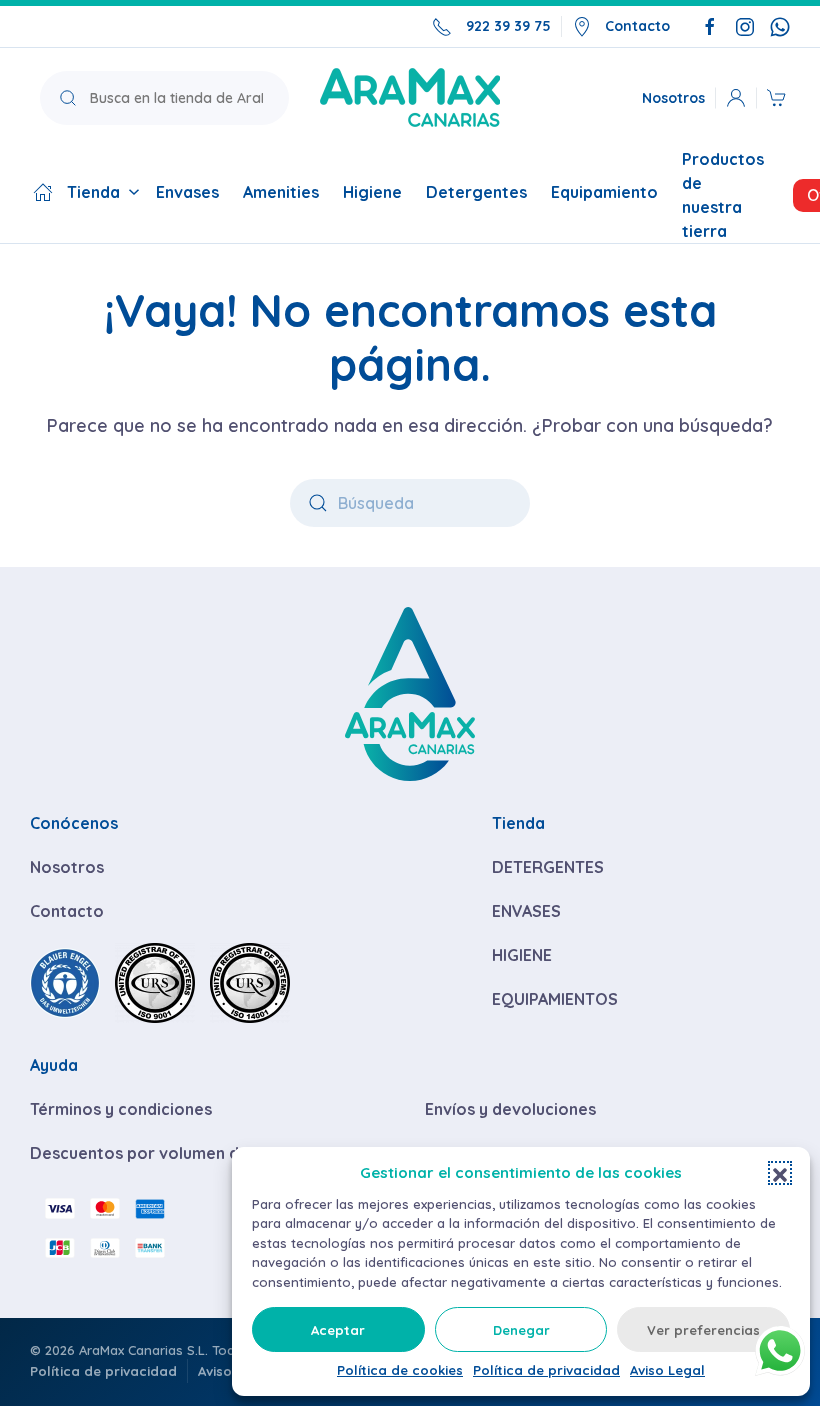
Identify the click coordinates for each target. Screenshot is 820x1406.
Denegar (521, 1330)
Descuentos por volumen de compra (172, 1153)
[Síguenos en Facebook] (710, 26)
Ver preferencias (703, 1330)
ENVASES (526, 911)
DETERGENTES (548, 867)
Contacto (637, 26)
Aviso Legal (667, 1370)
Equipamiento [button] (604, 192)
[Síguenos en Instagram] (745, 26)
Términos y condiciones (121, 1109)
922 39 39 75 (508, 26)
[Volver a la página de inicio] (410, 97)
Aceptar (338, 1330)
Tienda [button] (93, 192)
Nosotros (673, 97)
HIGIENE (522, 955)
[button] (780, 1173)
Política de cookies (400, 1370)
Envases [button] (187, 192)
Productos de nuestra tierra (723, 195)
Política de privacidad (546, 1370)
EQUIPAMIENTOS (555, 999)
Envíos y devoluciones (510, 1109)
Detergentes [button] (476, 192)
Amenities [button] (281, 192)
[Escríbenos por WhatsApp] (780, 26)
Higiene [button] (372, 192)
